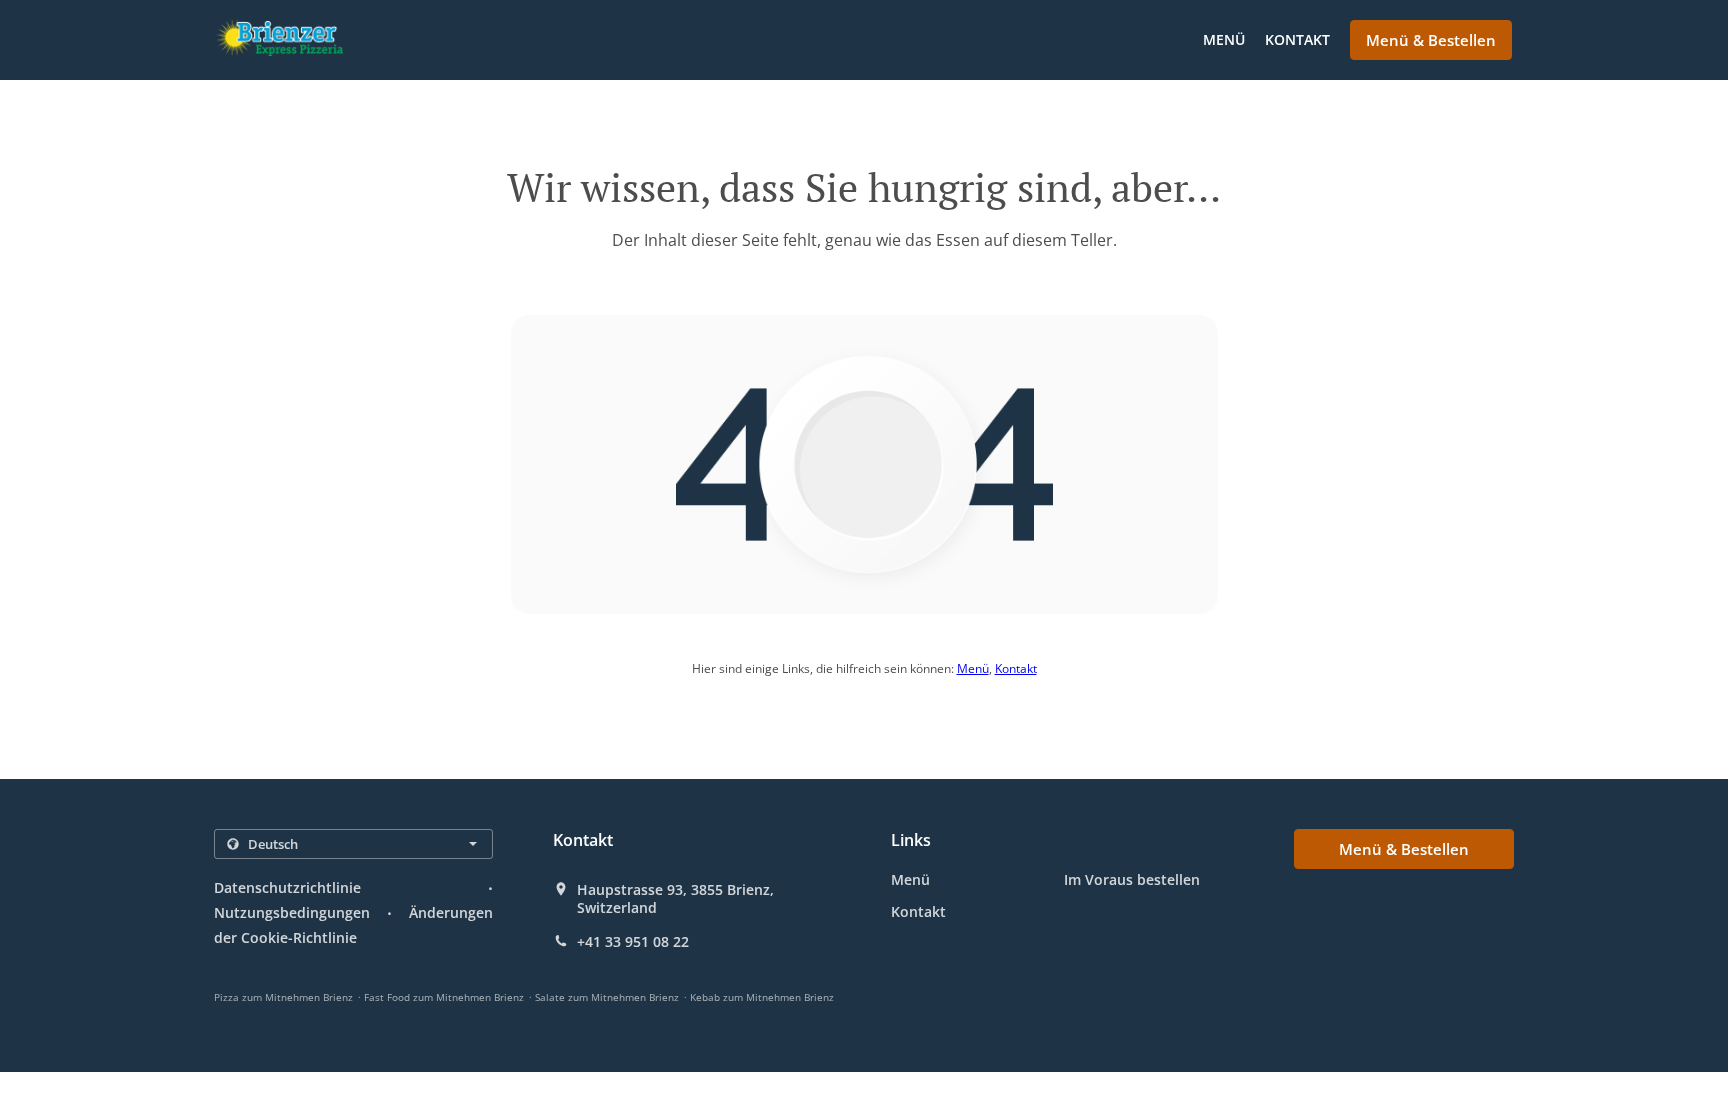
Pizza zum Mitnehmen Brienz (283, 997)
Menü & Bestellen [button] (1431, 40)
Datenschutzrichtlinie (287, 887)
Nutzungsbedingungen (292, 912)
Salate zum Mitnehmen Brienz (607, 997)
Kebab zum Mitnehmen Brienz (762, 997)
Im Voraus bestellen (1132, 879)
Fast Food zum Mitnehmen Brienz (444, 997)
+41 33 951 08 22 (633, 942)
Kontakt (1297, 39)
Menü (1224, 39)
